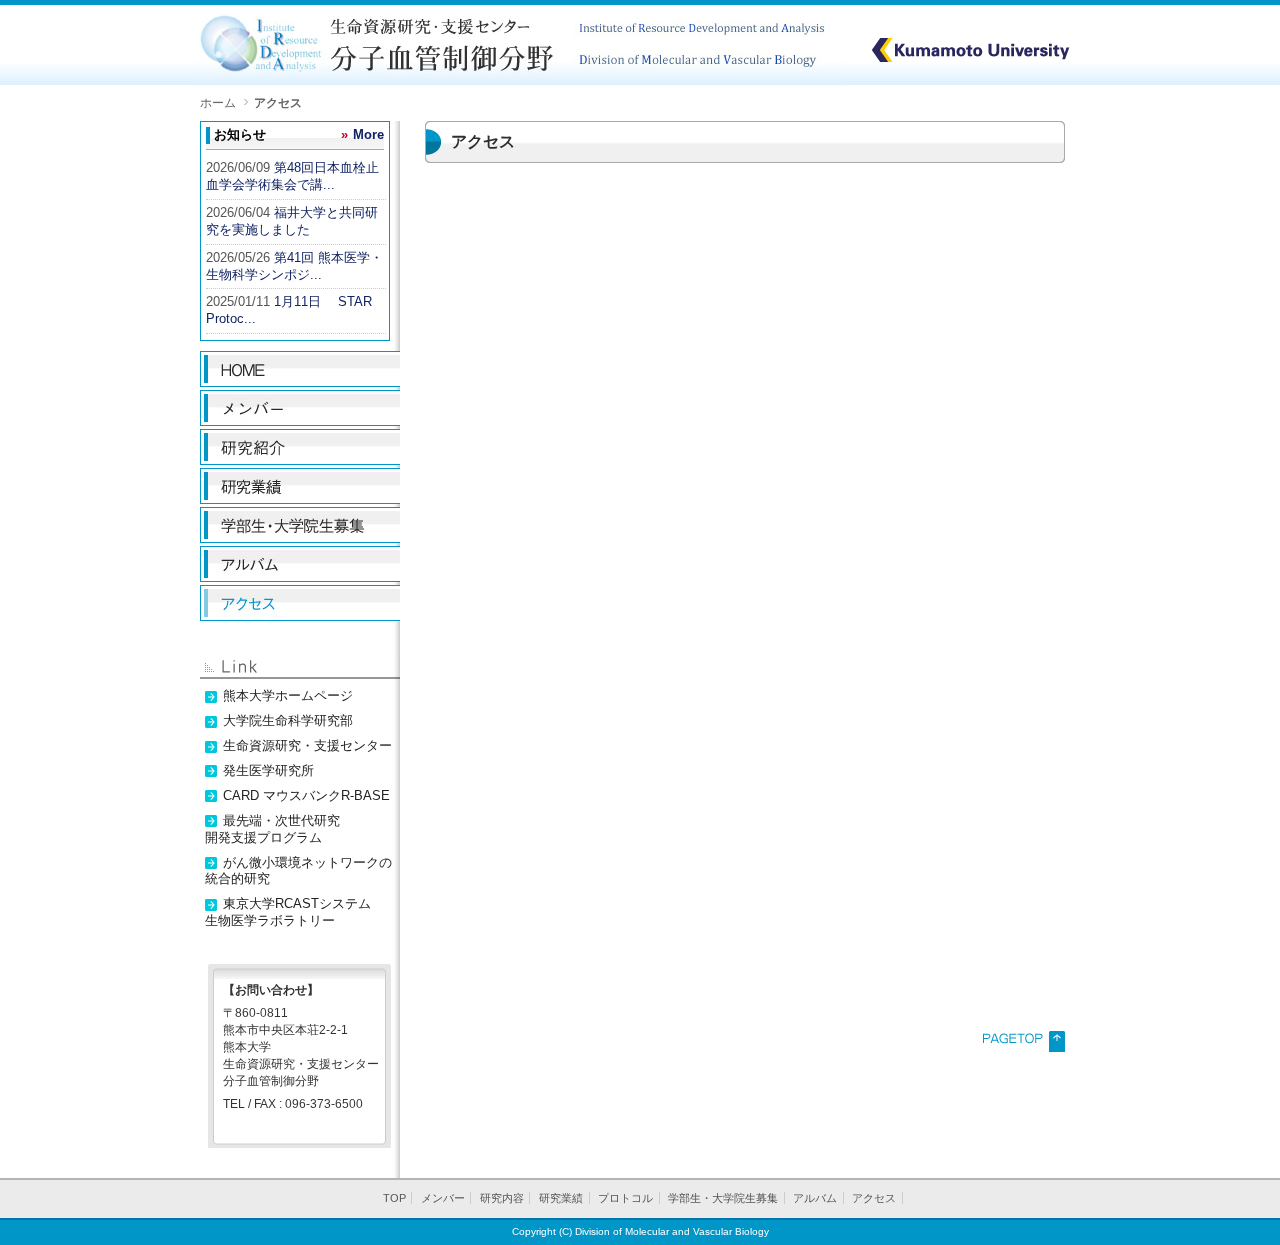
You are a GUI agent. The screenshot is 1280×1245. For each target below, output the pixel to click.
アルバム (815, 1198)
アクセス (874, 1198)
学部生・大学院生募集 (723, 1198)
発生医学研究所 (268, 770)
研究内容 (502, 1198)
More (368, 134)
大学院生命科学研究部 (288, 720)
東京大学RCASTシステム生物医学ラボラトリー (288, 912)
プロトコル (625, 1198)
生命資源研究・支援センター (307, 745)
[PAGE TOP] (1024, 1047)
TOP (394, 1198)
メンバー (443, 1198)
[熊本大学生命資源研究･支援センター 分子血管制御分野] (518, 80)
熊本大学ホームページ (288, 695)
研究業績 (561, 1198)
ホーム (218, 102)
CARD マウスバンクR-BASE (306, 795)
